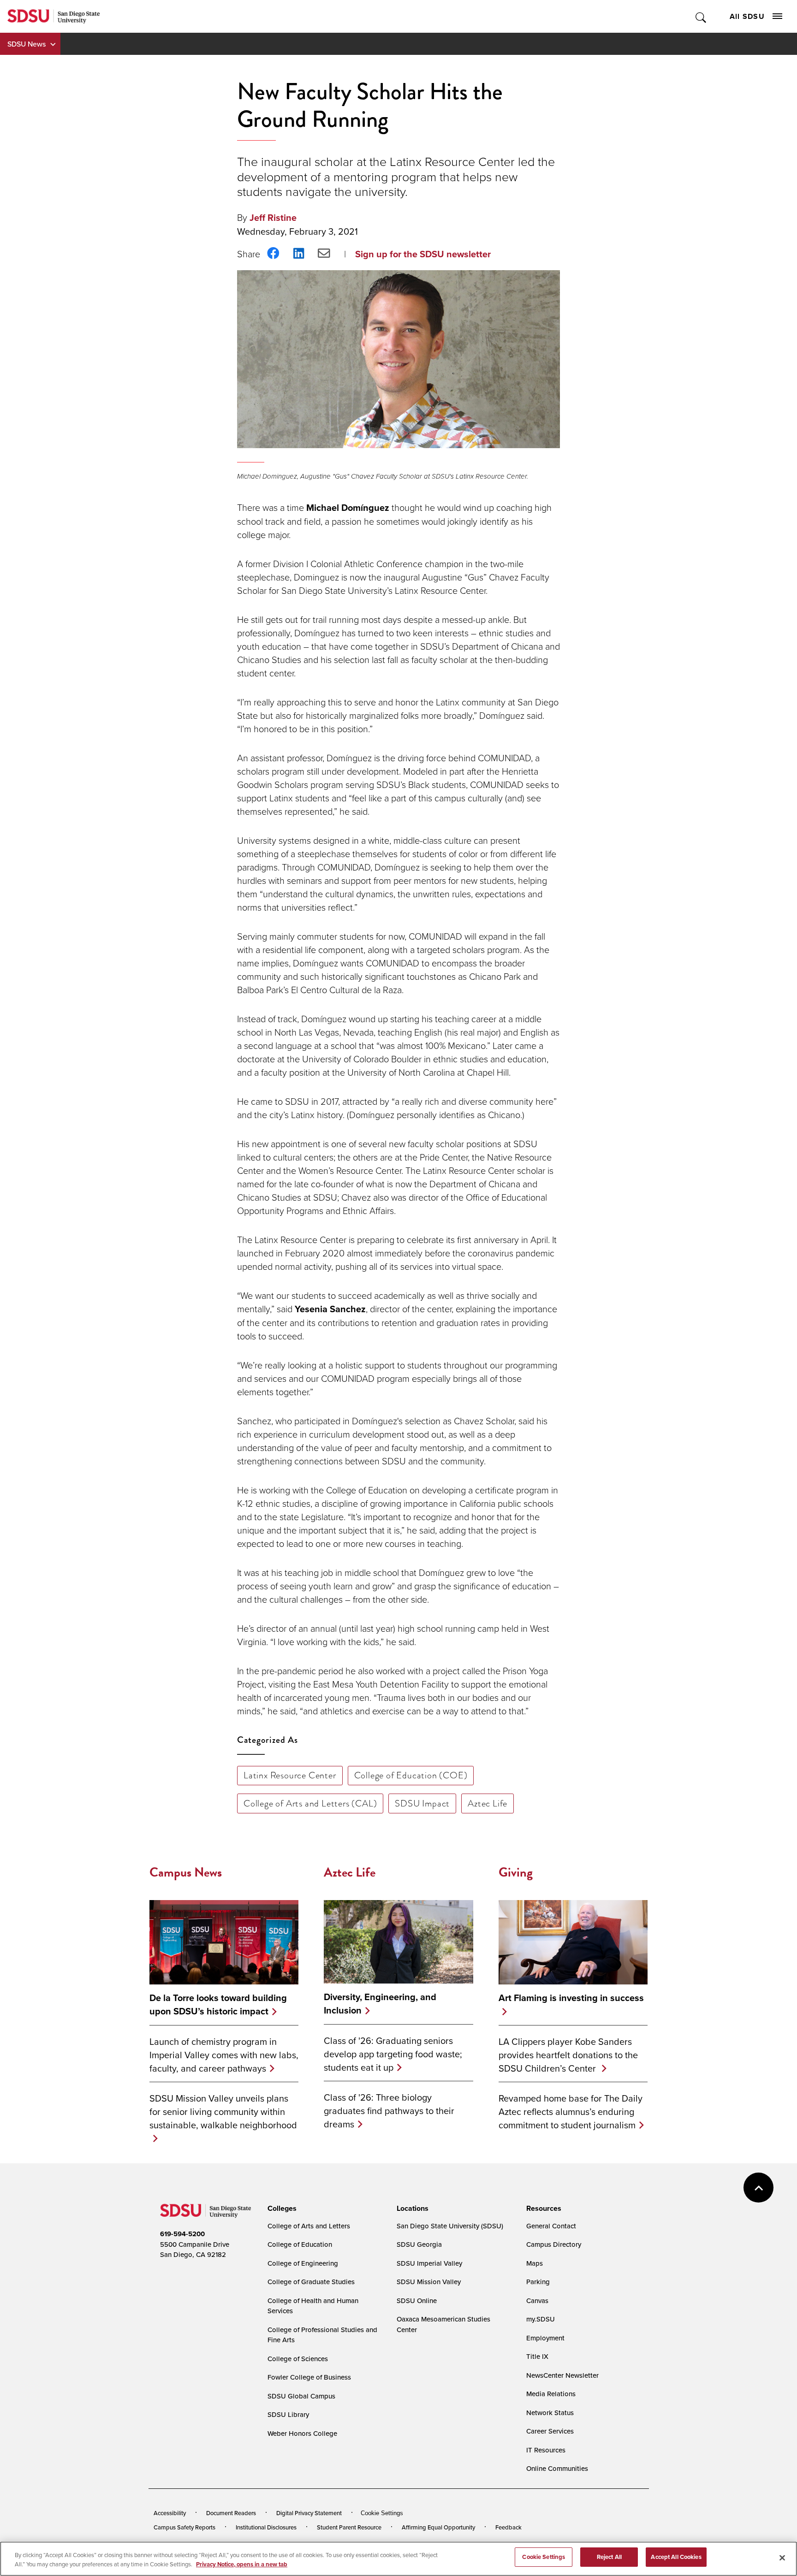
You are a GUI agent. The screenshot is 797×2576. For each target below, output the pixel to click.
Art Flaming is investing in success (571, 1998)
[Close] (782, 2558)
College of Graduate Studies (311, 2282)
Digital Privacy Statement (309, 2513)
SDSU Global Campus (301, 2396)
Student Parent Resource (349, 2527)
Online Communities (557, 2468)
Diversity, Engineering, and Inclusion (380, 2004)
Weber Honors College (302, 2433)
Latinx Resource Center (290, 1775)
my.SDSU (541, 2319)
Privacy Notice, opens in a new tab (242, 2564)
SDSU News (27, 44)
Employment (545, 2338)
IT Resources (546, 2450)
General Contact (551, 2226)
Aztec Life (488, 1803)
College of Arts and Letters (309, 2226)
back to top (758, 2188)
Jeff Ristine (273, 218)
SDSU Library (288, 2414)
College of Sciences (298, 2359)
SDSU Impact (422, 1803)
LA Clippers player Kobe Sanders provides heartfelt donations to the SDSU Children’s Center (568, 2055)
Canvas (537, 2301)
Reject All (609, 2557)
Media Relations (551, 2394)
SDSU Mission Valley (429, 2282)
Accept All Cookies (676, 2557)
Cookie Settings (382, 2513)
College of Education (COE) (411, 1775)
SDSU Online (417, 2301)
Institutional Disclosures (266, 2527)
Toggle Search (701, 16)
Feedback (509, 2527)
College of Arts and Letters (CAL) (310, 1803)
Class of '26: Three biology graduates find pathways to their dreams (389, 2111)
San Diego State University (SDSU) (450, 2226)
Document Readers (231, 2513)
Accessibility (170, 2513)
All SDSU (747, 16)
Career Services (550, 2431)
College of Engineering (303, 2263)
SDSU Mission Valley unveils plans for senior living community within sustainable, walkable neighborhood (223, 2111)
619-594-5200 (182, 2234)
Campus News (186, 1872)
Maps (535, 2263)
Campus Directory (554, 2244)
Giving (516, 1872)
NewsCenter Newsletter (562, 2375)
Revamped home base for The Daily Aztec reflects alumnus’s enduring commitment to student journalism (571, 2111)
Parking (538, 2282)
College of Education (300, 2244)
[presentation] (281, 2209)
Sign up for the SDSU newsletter (423, 254)
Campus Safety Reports (184, 2527)
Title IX (537, 2356)
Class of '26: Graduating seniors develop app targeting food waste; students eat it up (393, 2054)
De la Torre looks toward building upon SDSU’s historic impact (218, 2005)
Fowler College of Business (309, 2377)
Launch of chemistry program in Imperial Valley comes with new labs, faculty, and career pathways (224, 2055)
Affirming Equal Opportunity (438, 2527)
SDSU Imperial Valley (429, 2263)
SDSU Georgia (419, 2244)
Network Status (550, 2413)
